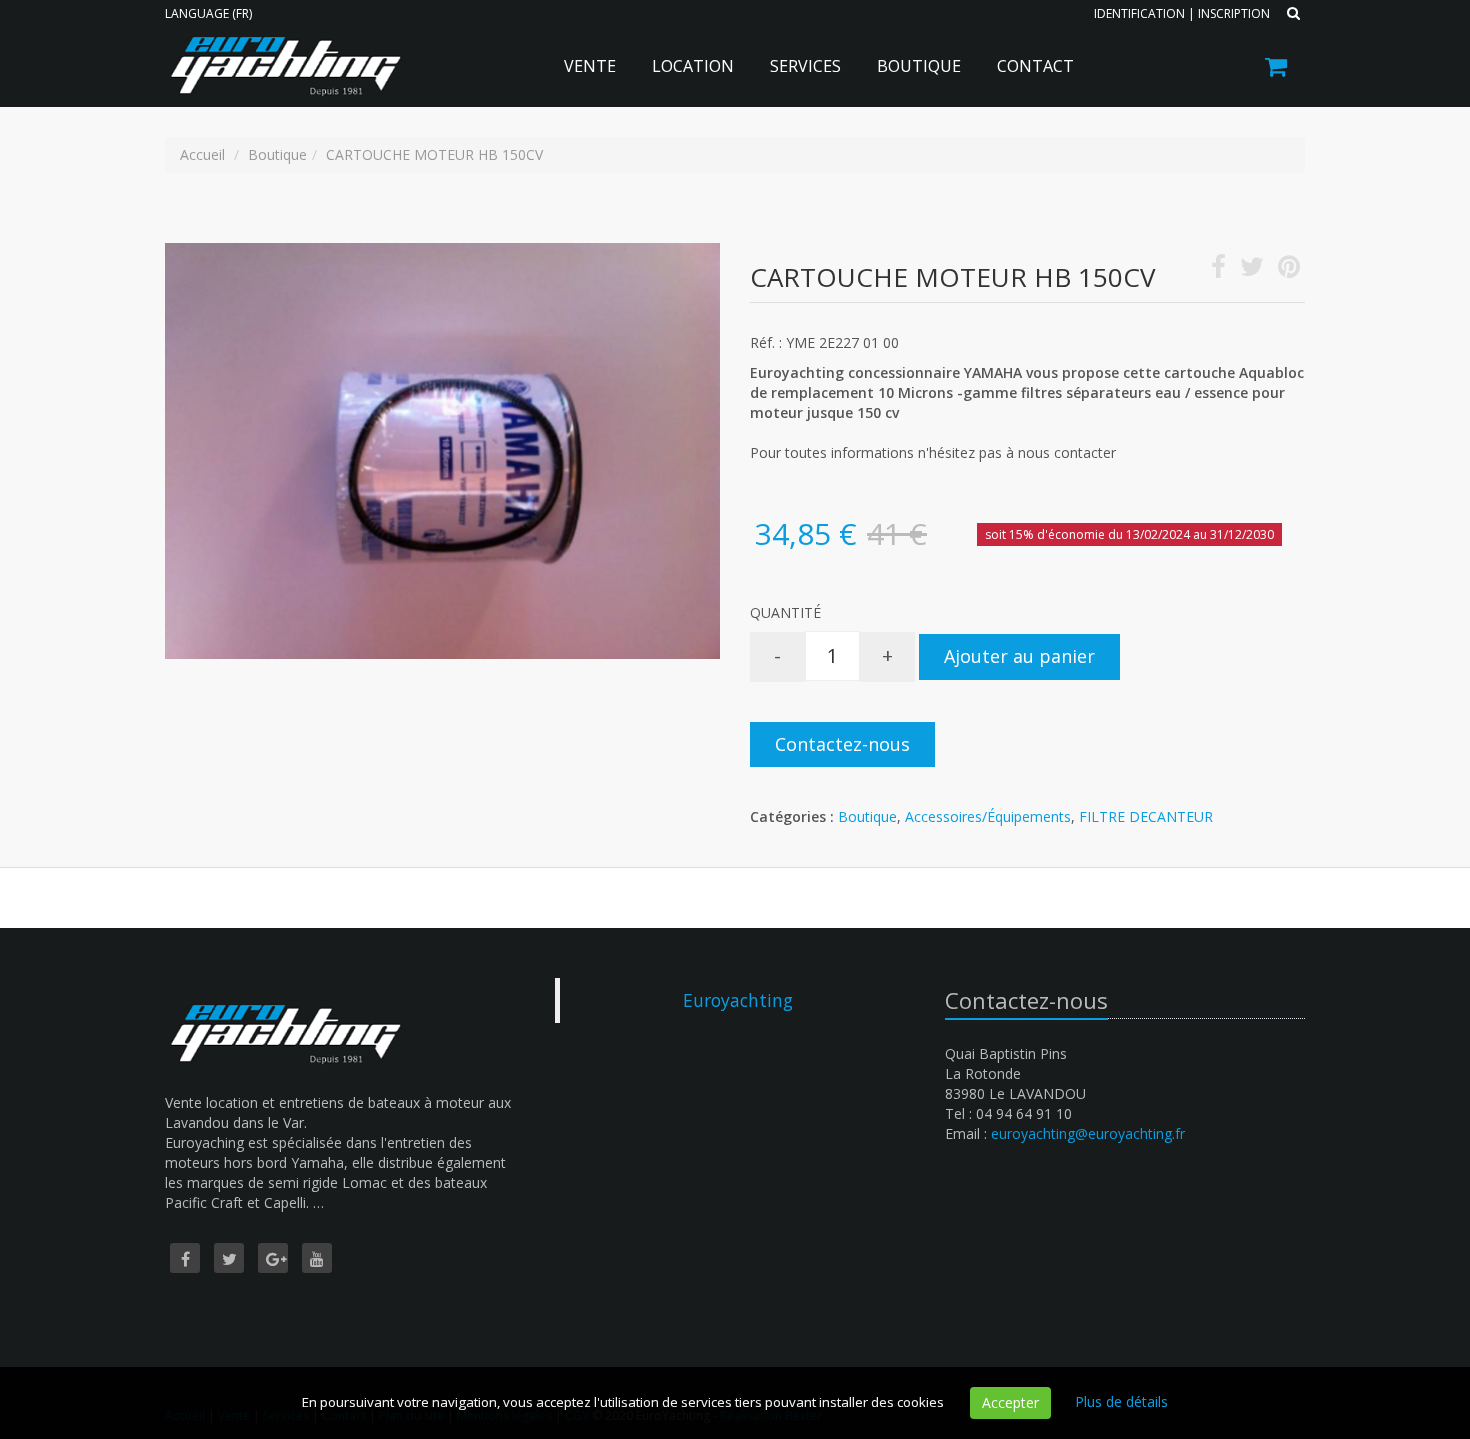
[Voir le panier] (1277, 69)
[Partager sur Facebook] (1218, 270)
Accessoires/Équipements (988, 816)
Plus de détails (1121, 1401)
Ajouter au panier (1019, 656)
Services (805, 66)
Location (693, 66)
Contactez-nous (842, 744)
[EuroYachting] (282, 52)
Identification (1139, 13)
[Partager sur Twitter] (1252, 270)
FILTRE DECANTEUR (1146, 816)
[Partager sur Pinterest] (1289, 270)
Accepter (1010, 1402)
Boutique (919, 66)
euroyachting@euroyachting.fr (1088, 1133)
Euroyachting (738, 1000)
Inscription (1234, 13)
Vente (590, 66)
